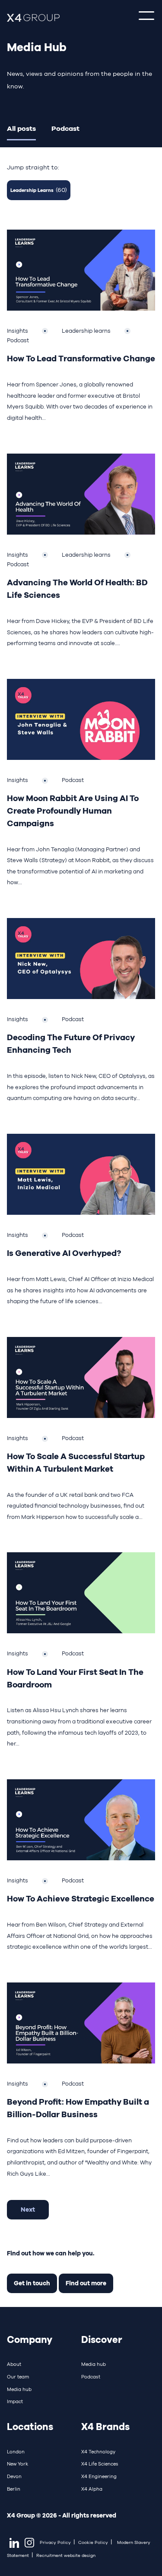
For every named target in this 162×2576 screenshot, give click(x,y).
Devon (14, 2476)
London (16, 2452)
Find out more (86, 2283)
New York (17, 2464)
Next (28, 2209)
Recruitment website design (66, 2555)
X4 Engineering (99, 2476)
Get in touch (32, 2283)
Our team (18, 2377)
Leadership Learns (39, 190)
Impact (15, 2401)
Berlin (14, 2489)
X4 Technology (98, 2452)
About (14, 2364)
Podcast (65, 128)
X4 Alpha (92, 2489)
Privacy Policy (55, 2542)
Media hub (19, 2389)
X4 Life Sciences (100, 2464)
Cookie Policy (93, 2542)
